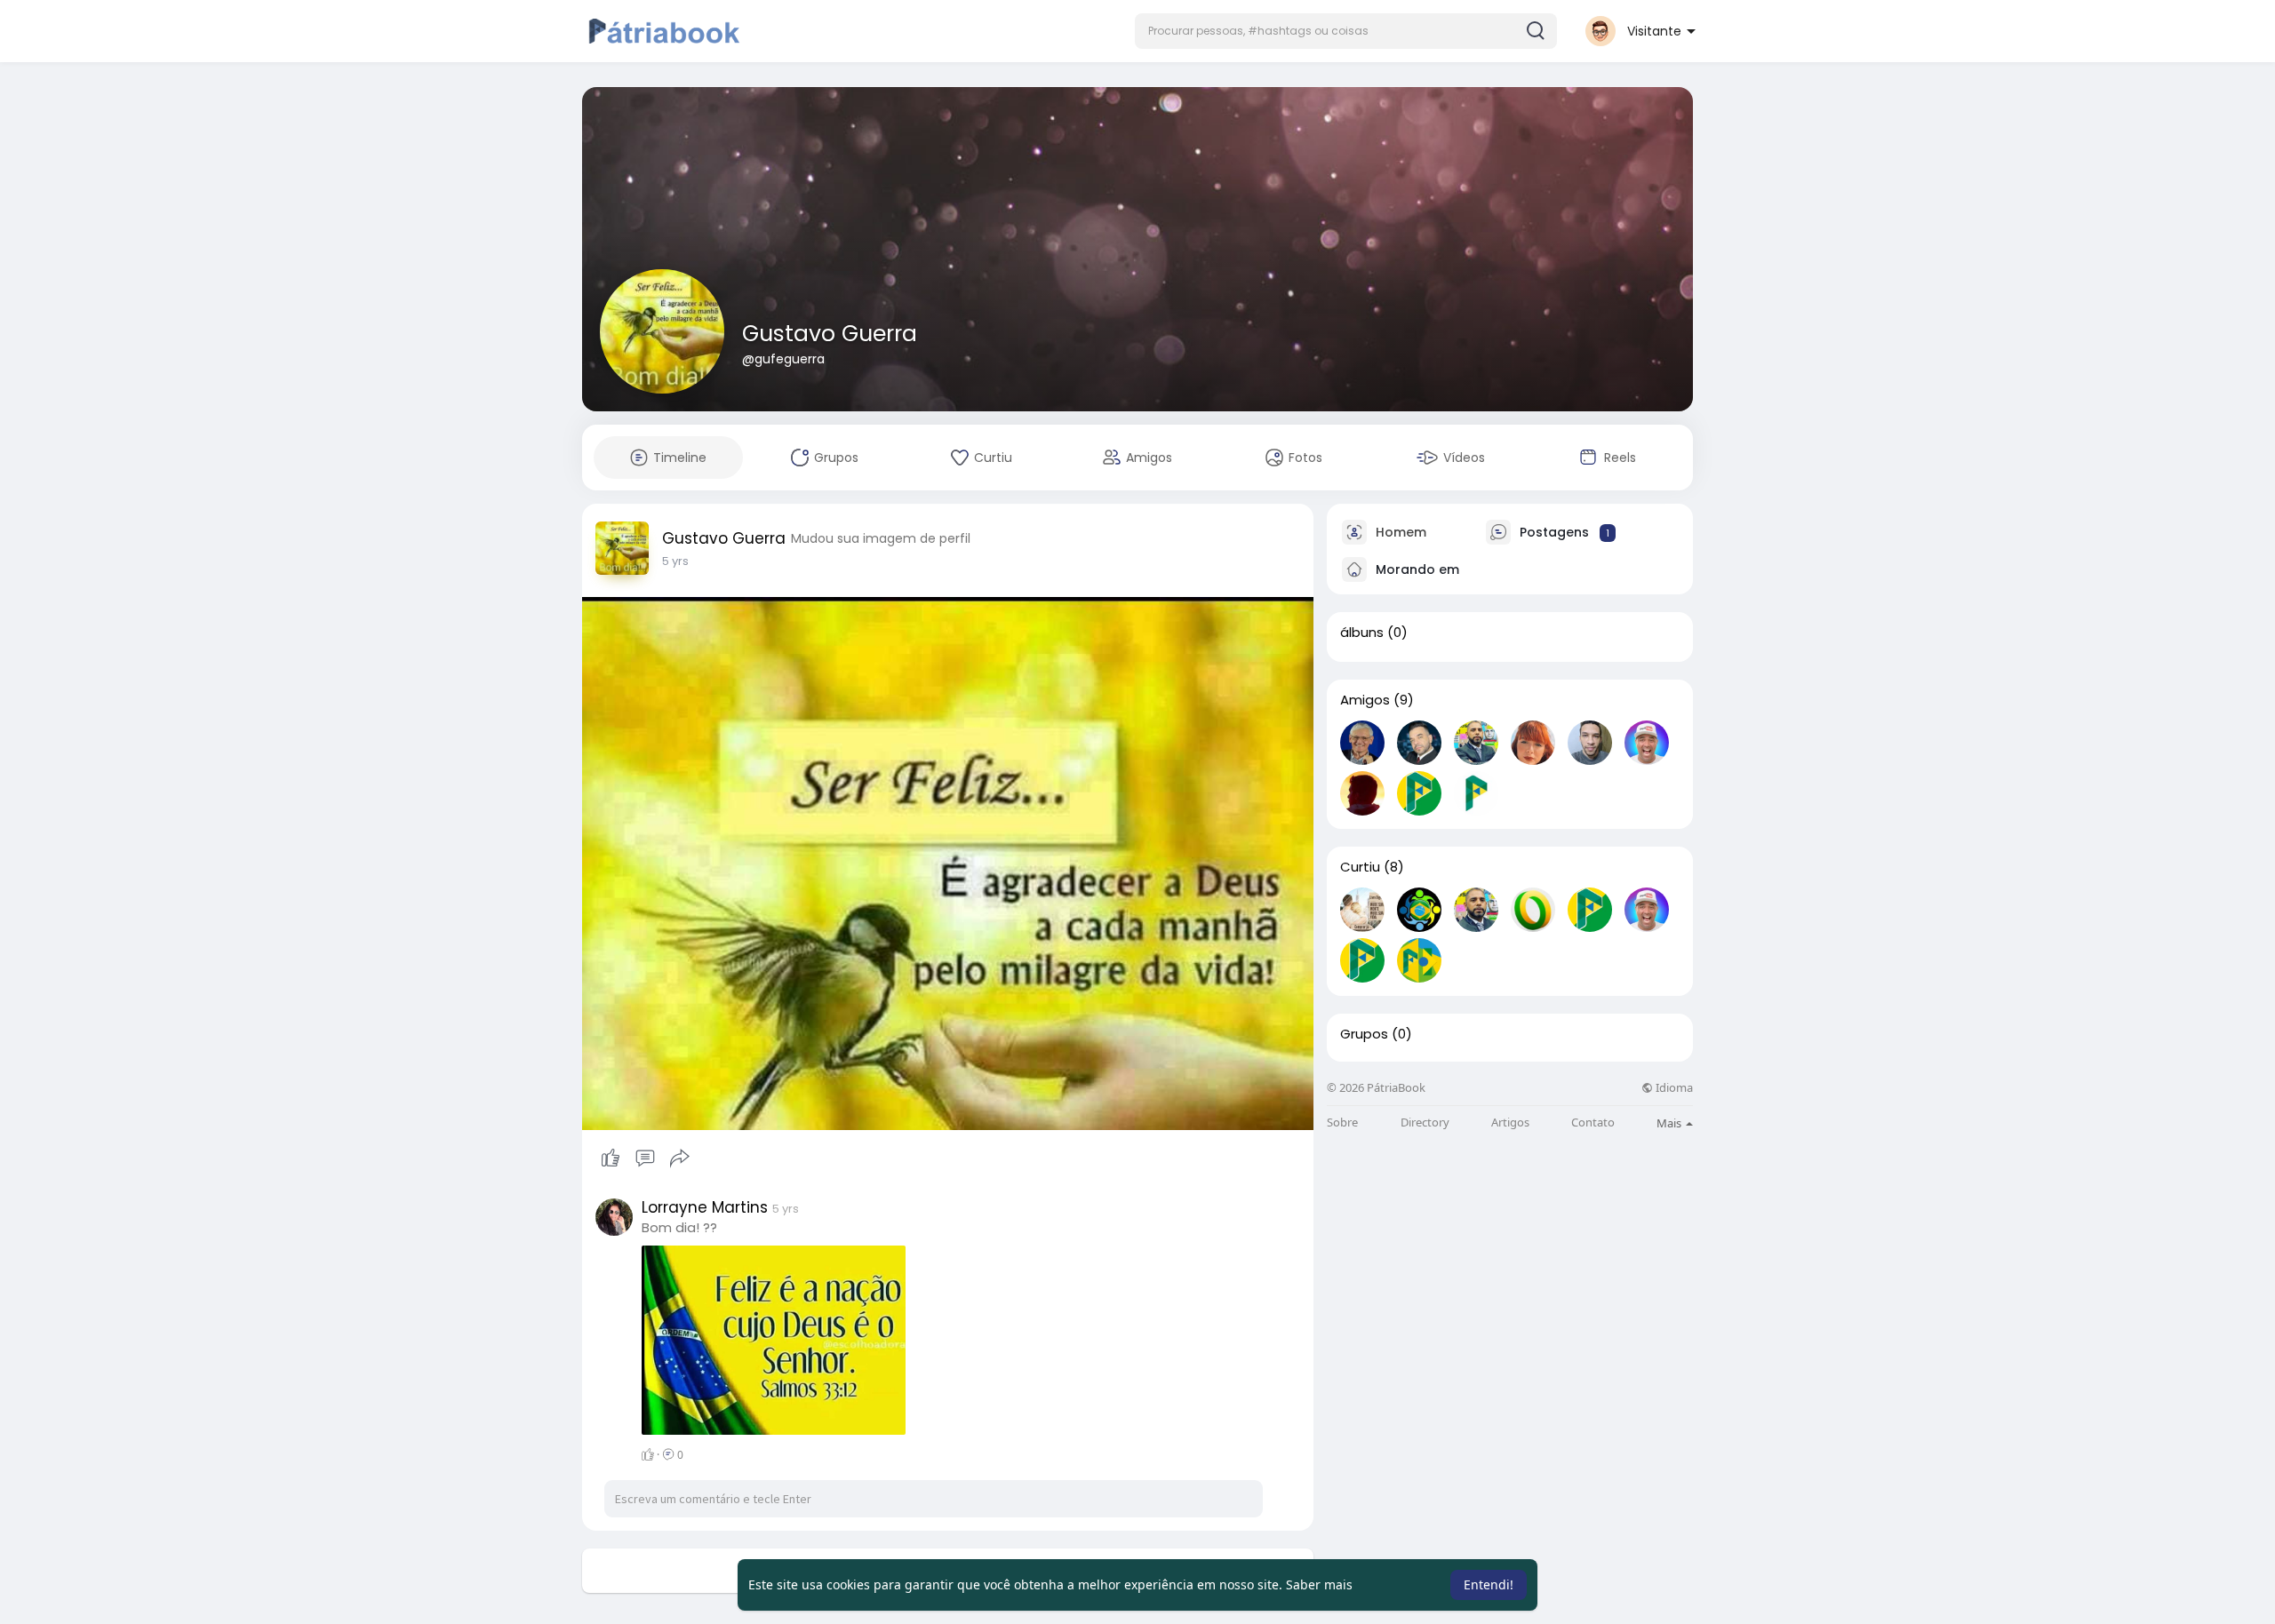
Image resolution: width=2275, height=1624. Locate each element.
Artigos (1510, 1122)
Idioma (1673, 1088)
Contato (1593, 1122)
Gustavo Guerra (830, 334)
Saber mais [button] (1319, 1584)
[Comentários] (645, 1158)
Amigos (1365, 700)
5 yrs (675, 561)
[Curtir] (645, 1158)
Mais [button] (1670, 1123)
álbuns (1362, 633)
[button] (1346, 31)
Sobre (1342, 1122)
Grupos (1364, 1034)
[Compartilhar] (680, 1158)
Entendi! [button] (1489, 1584)
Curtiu (1360, 867)
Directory (1425, 1122)
